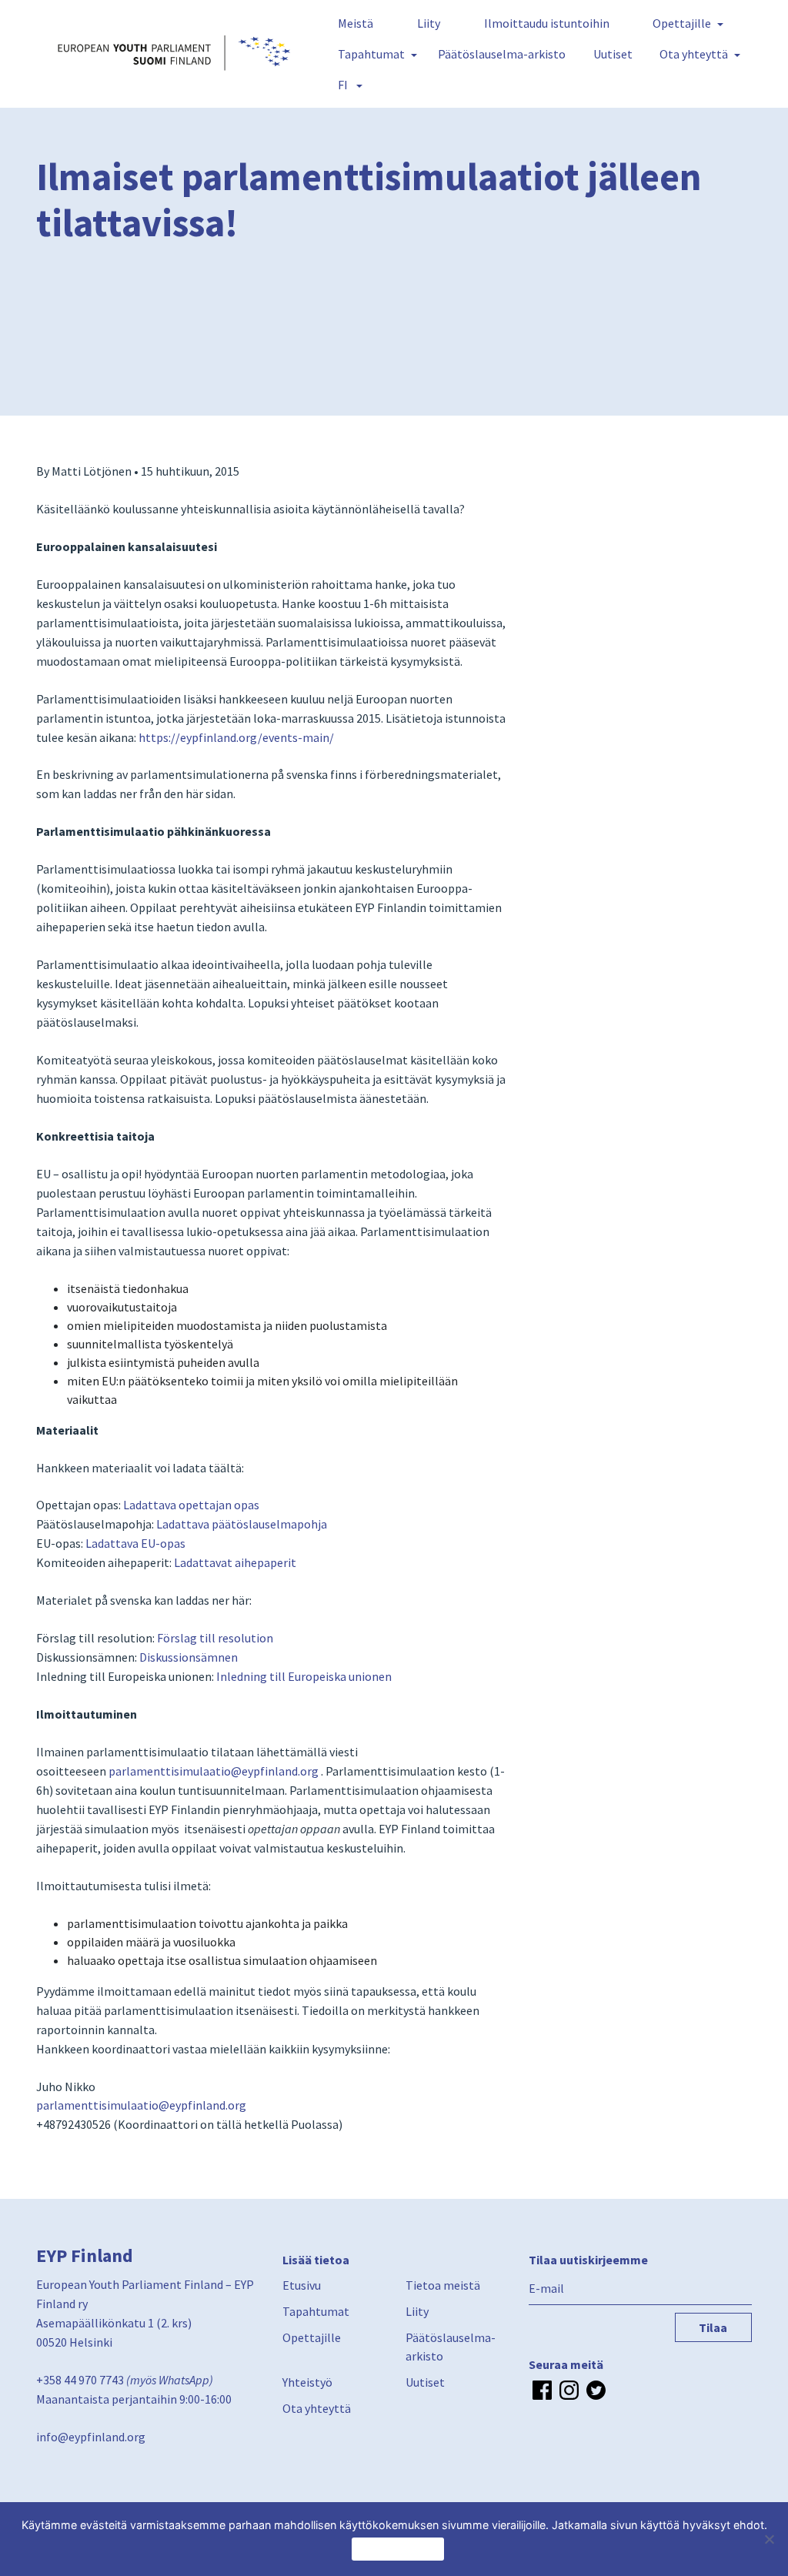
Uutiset (613, 54)
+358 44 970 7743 (80, 2380)
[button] (347, 85)
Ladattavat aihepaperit (235, 1562)
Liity (429, 23)
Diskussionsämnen (189, 1657)
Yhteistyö (307, 2382)
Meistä (356, 23)
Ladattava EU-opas (135, 1543)
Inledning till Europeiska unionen (304, 1676)
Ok (398, 2549)
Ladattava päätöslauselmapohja (242, 1524)
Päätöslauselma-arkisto (502, 54)
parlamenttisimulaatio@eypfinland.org (214, 1771)
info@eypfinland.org (91, 2437)
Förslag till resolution (215, 1638)
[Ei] (769, 2539)
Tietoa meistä (443, 2285)
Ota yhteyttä (694, 54)
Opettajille (682, 23)
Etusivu (302, 2285)
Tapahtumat (371, 54)
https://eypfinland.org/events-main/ (236, 737)
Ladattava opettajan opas (191, 1505)
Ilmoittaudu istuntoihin (547, 23)
